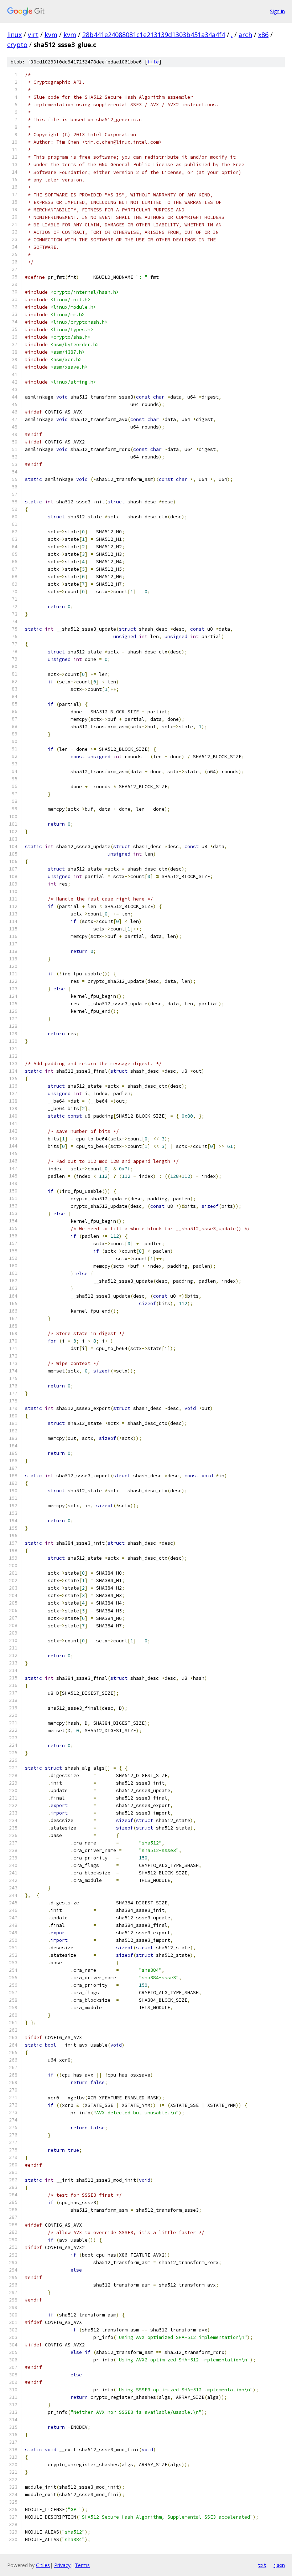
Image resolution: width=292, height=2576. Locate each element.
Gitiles (43, 2565)
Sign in (277, 11)
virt (33, 35)
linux (14, 35)
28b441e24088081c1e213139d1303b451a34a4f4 (154, 35)
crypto (17, 45)
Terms (82, 2565)
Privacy (62, 2565)
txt (262, 2565)
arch (245, 35)
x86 (263, 35)
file (153, 62)
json (279, 2565)
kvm (51, 35)
